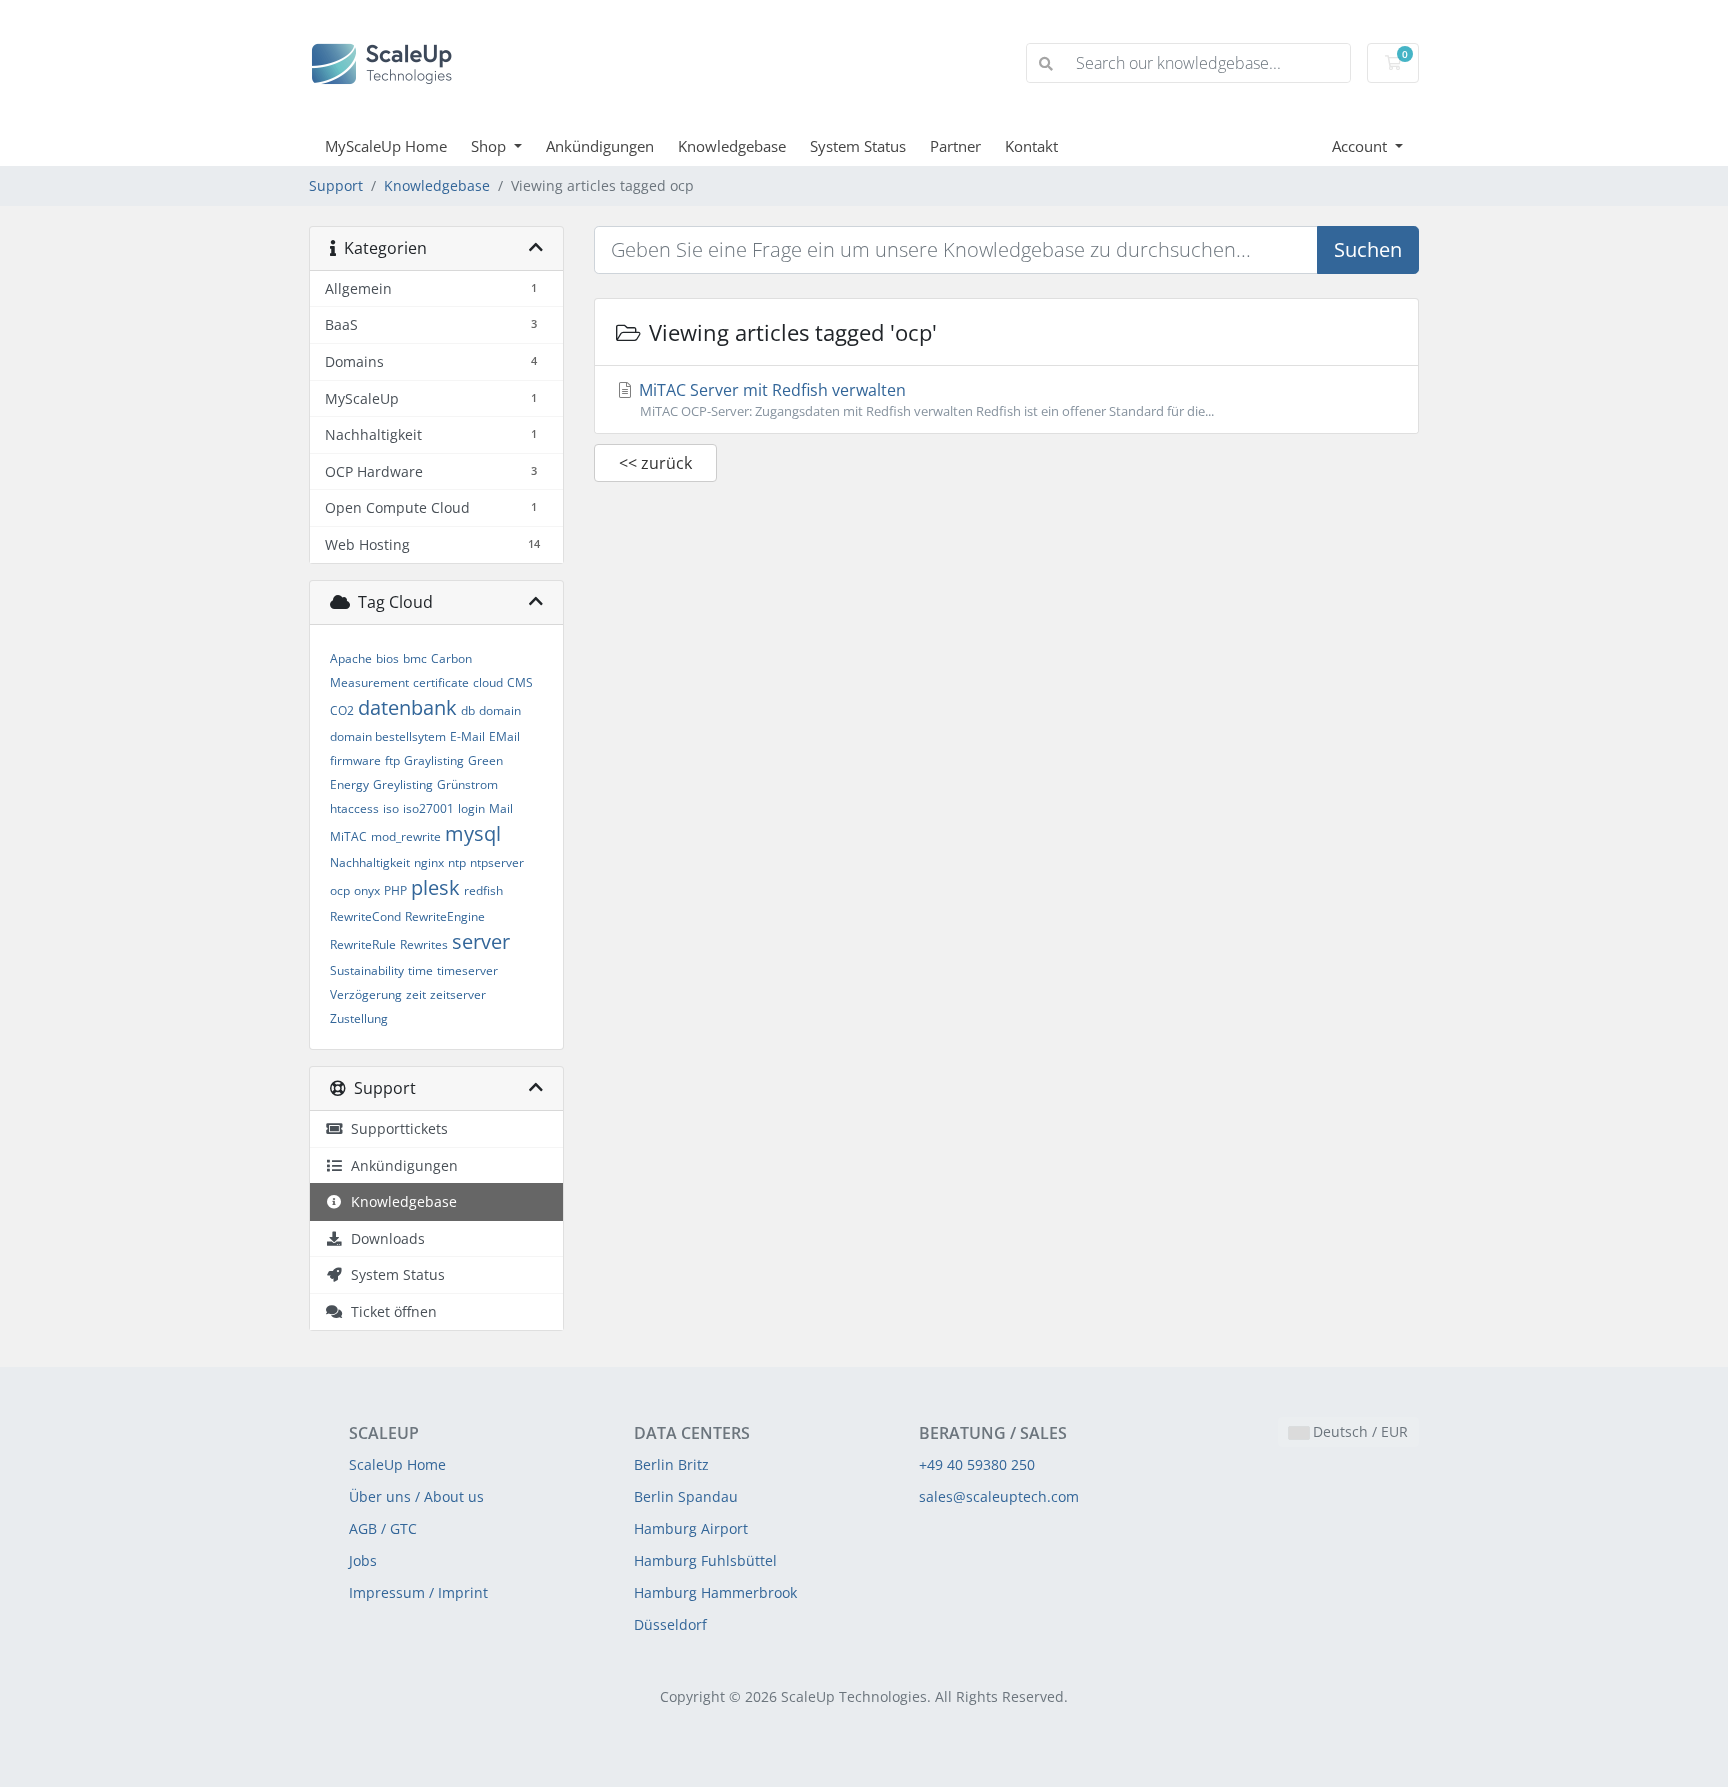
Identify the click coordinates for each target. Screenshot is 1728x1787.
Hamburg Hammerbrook (715, 1592)
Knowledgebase (732, 146)
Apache (351, 658)
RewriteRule (363, 944)
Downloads (384, 1238)
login (471, 808)
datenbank (407, 707)
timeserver (467, 970)
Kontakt (1031, 146)
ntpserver (497, 862)
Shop (490, 146)
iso (391, 808)
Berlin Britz (671, 1464)
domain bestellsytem (388, 736)
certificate (441, 682)
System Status (858, 146)
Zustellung (359, 1018)
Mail (501, 808)
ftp (392, 760)
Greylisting (403, 784)
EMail (504, 736)
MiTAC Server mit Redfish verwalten (924, 399)
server (481, 941)
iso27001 (428, 808)
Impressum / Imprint (418, 1592)
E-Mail (467, 736)
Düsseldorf (670, 1624)
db (468, 710)
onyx (367, 890)
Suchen (1368, 249)
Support (336, 185)
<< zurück (655, 463)
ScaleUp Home (397, 1464)
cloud (488, 682)
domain (500, 710)
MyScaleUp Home (386, 146)
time (420, 970)
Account (1361, 146)
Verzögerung (366, 994)
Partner (955, 146)
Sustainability (367, 970)
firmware (355, 760)
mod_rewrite (406, 836)
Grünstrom (467, 784)
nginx (429, 862)
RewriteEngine (445, 916)
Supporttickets (395, 1128)
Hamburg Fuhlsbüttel (705, 1560)
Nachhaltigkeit (370, 862)
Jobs (363, 1560)
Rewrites (424, 944)
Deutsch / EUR (1358, 1431)
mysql (473, 833)
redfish (483, 890)
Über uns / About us (416, 1496)
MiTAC (348, 836)
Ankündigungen (600, 146)
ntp (457, 862)
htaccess (354, 808)
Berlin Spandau (686, 1496)
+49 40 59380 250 (977, 1464)
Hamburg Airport (691, 1528)
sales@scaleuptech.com (999, 1496)
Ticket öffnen (390, 1311)
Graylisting (434, 760)
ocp (340, 890)
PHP (395, 890)
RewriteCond (365, 916)
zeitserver (458, 994)
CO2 (342, 710)
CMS (520, 682)
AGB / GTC (383, 1528)
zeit (416, 994)
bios (387, 658)
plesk (435, 887)
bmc (415, 658)
